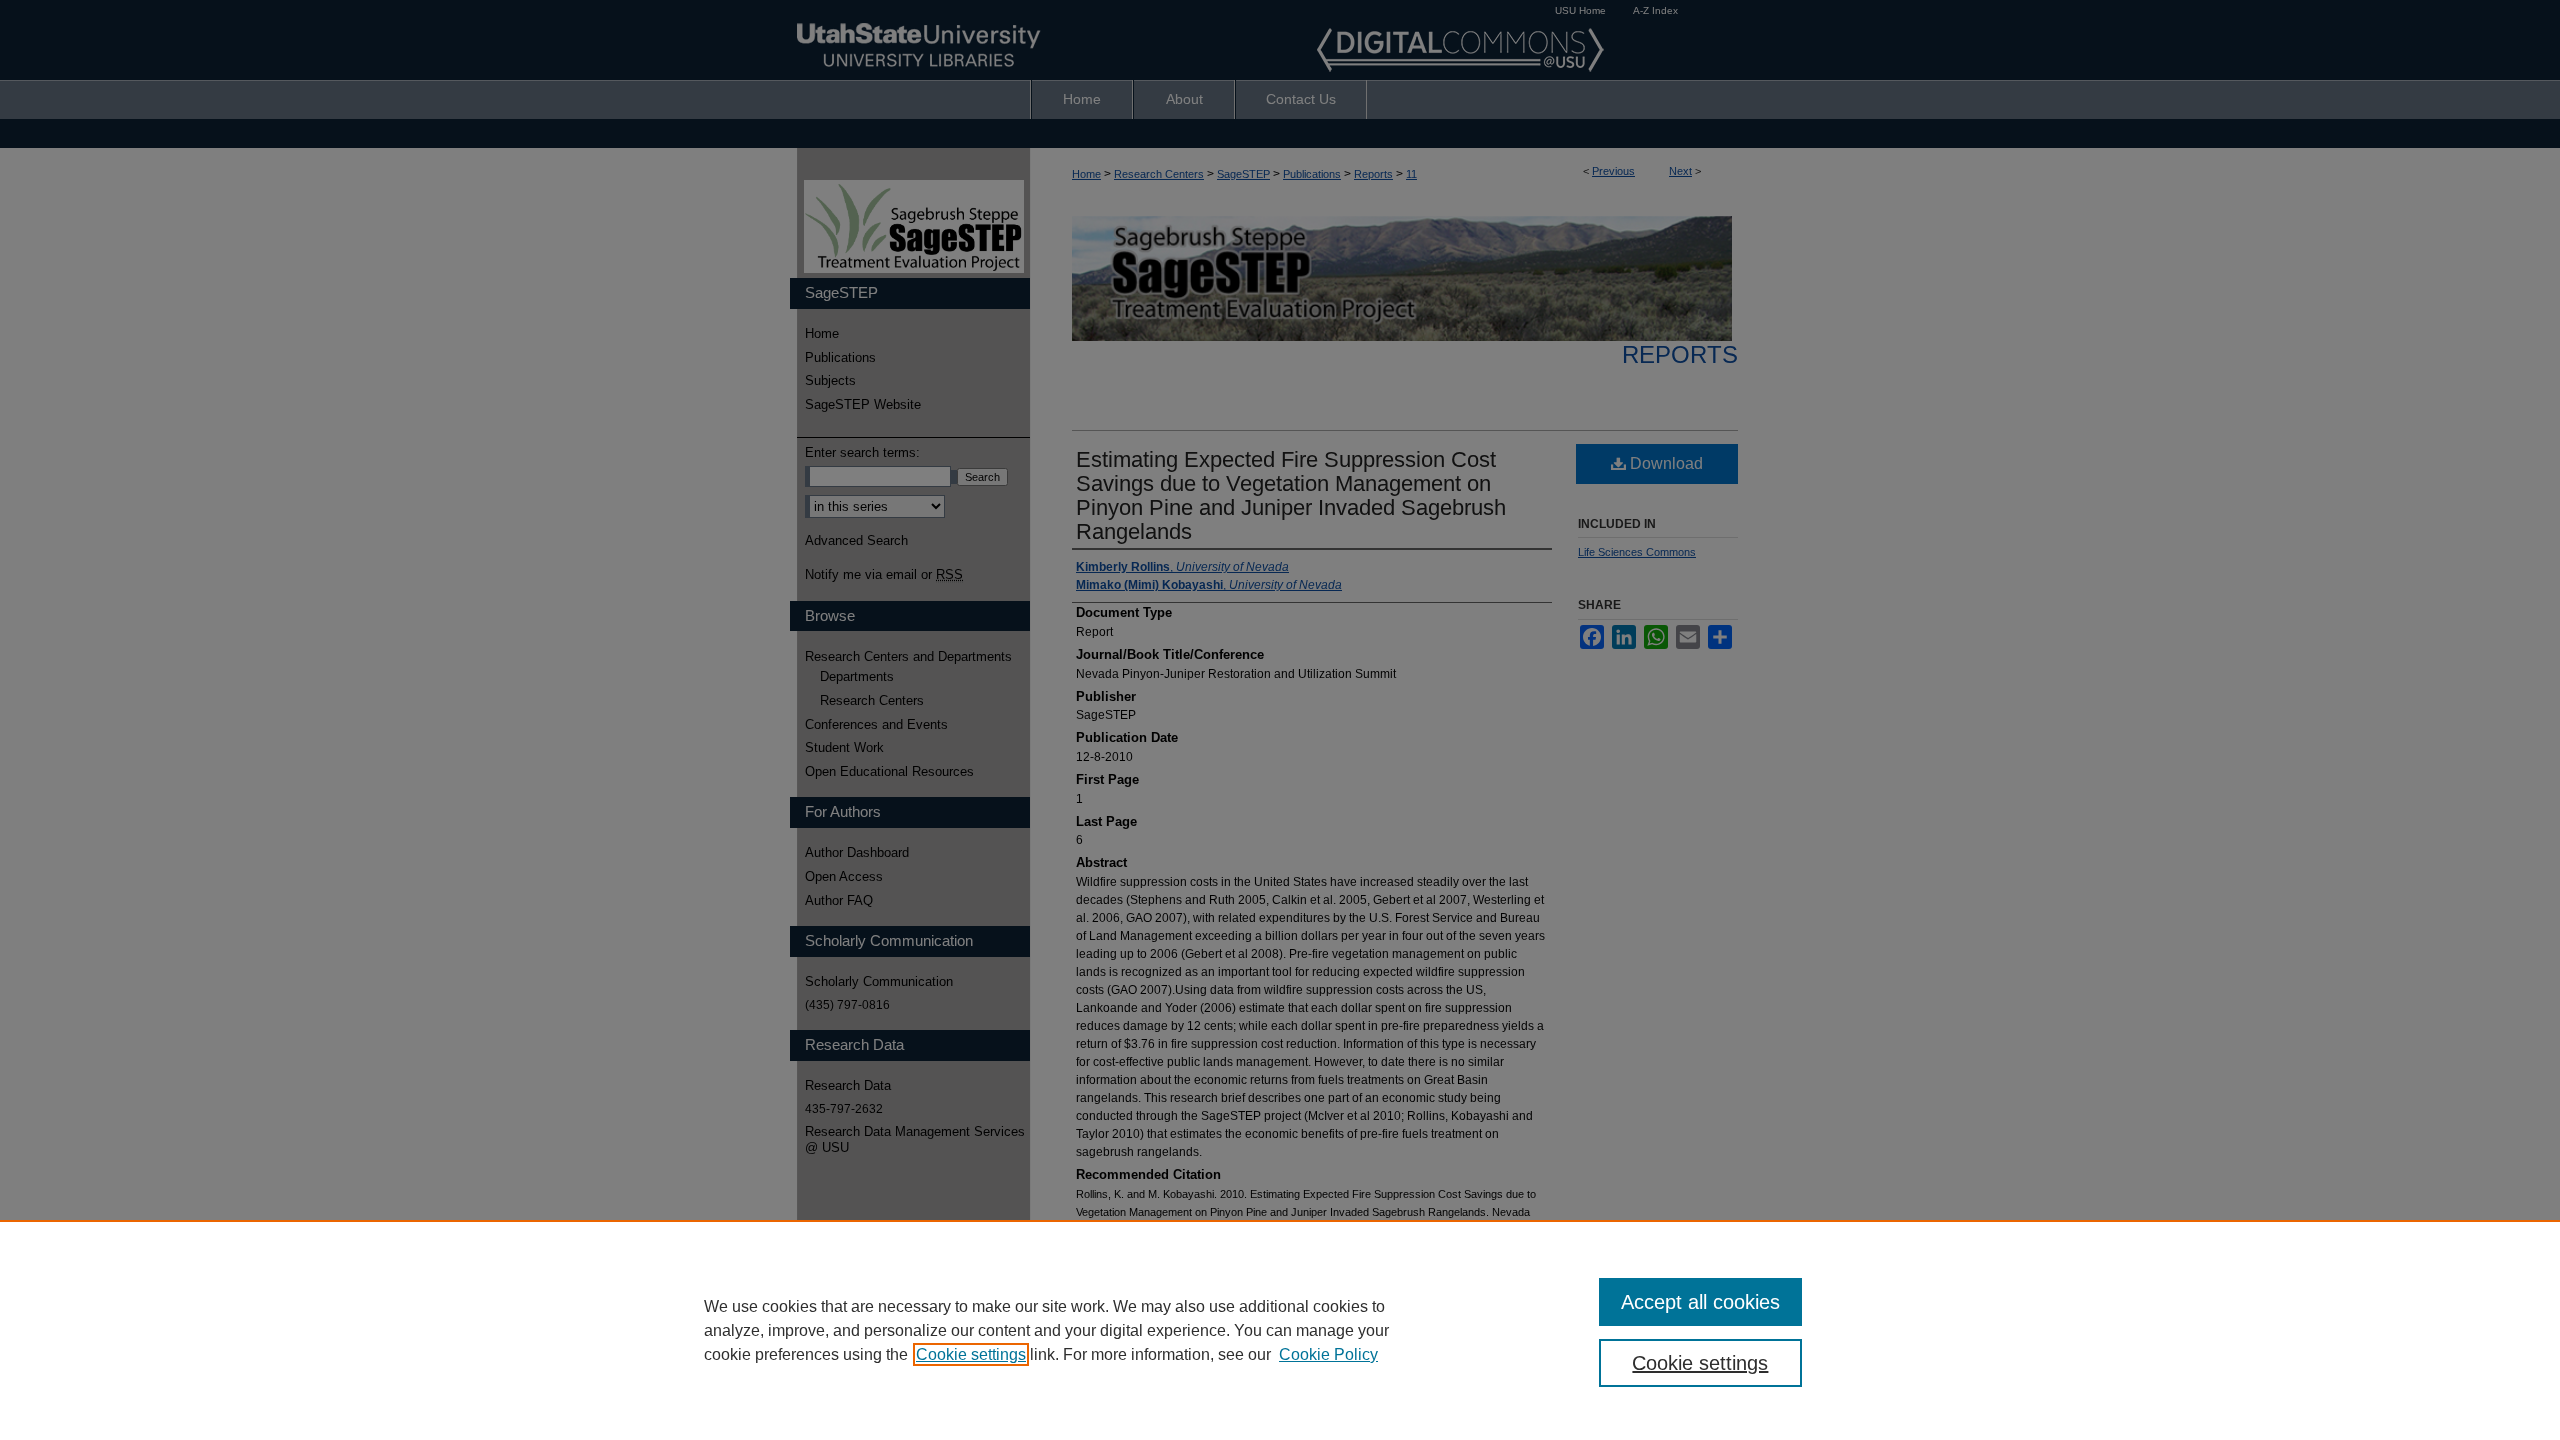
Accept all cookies (1700, 1302)
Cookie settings (971, 1354)
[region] (1280, 1330)
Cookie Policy (1328, 1354)
